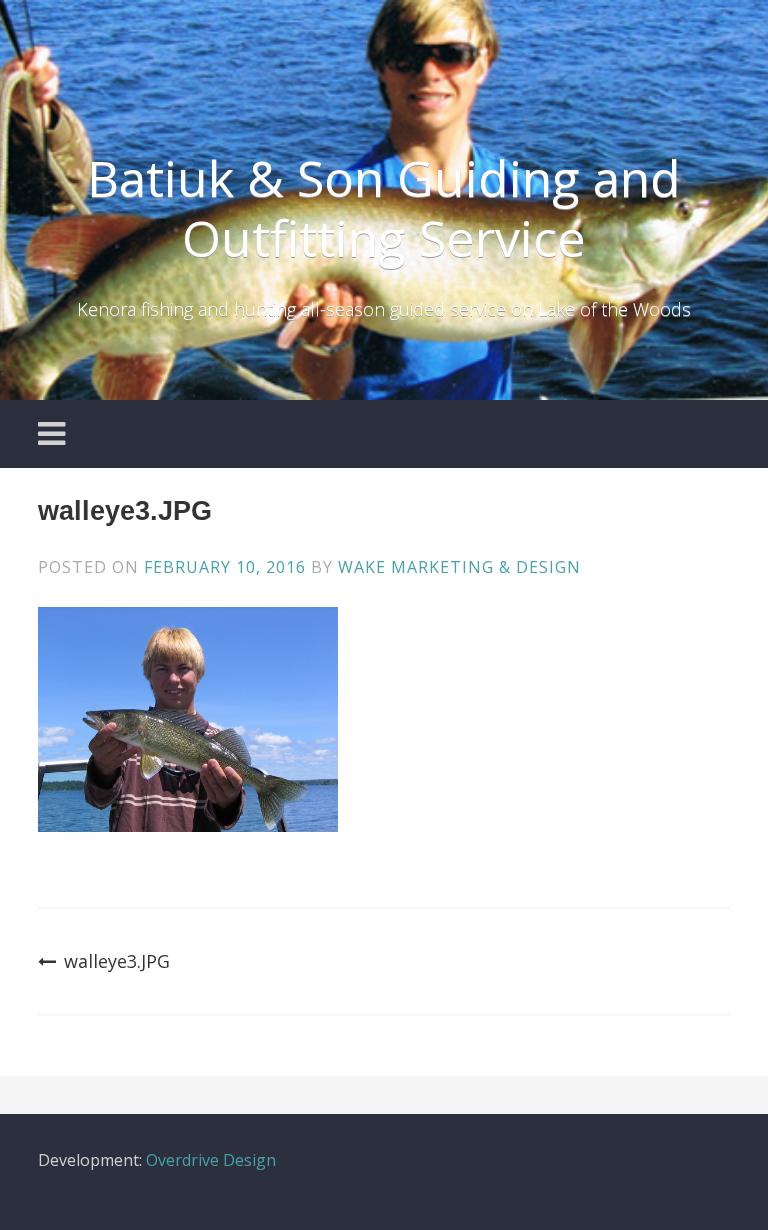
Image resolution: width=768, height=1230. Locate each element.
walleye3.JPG (117, 961)
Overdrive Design (211, 1160)
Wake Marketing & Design (459, 567)
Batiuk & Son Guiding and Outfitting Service (384, 208)
